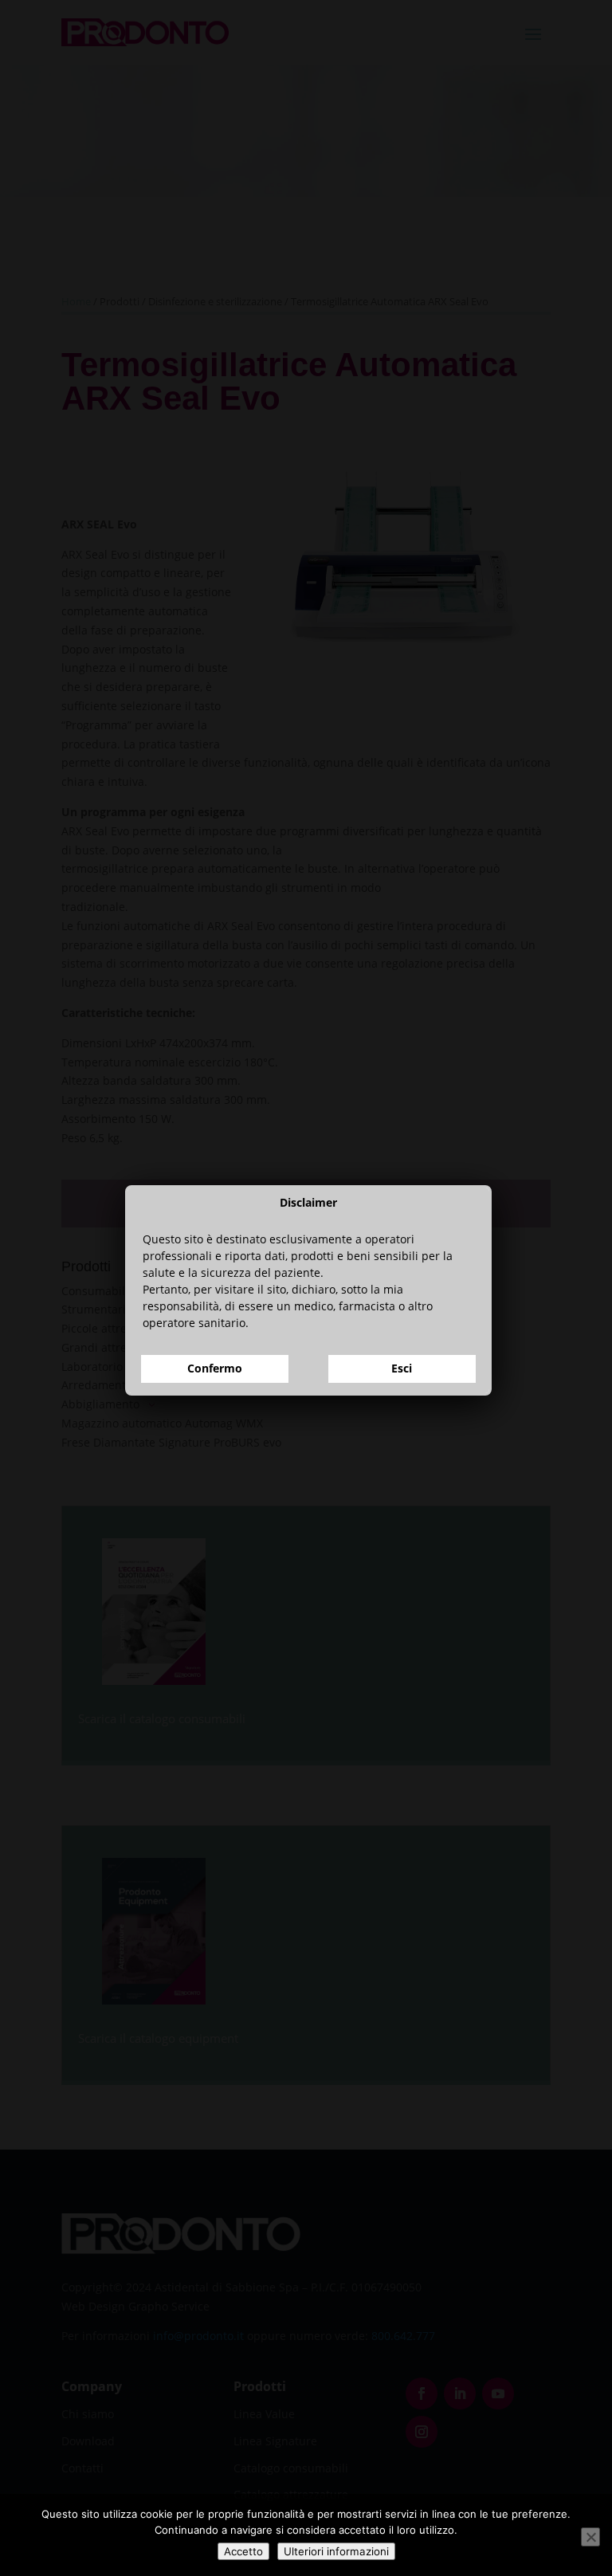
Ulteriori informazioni (336, 2551)
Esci (402, 1368)
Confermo (215, 1368)
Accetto (243, 2551)
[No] (590, 2537)
